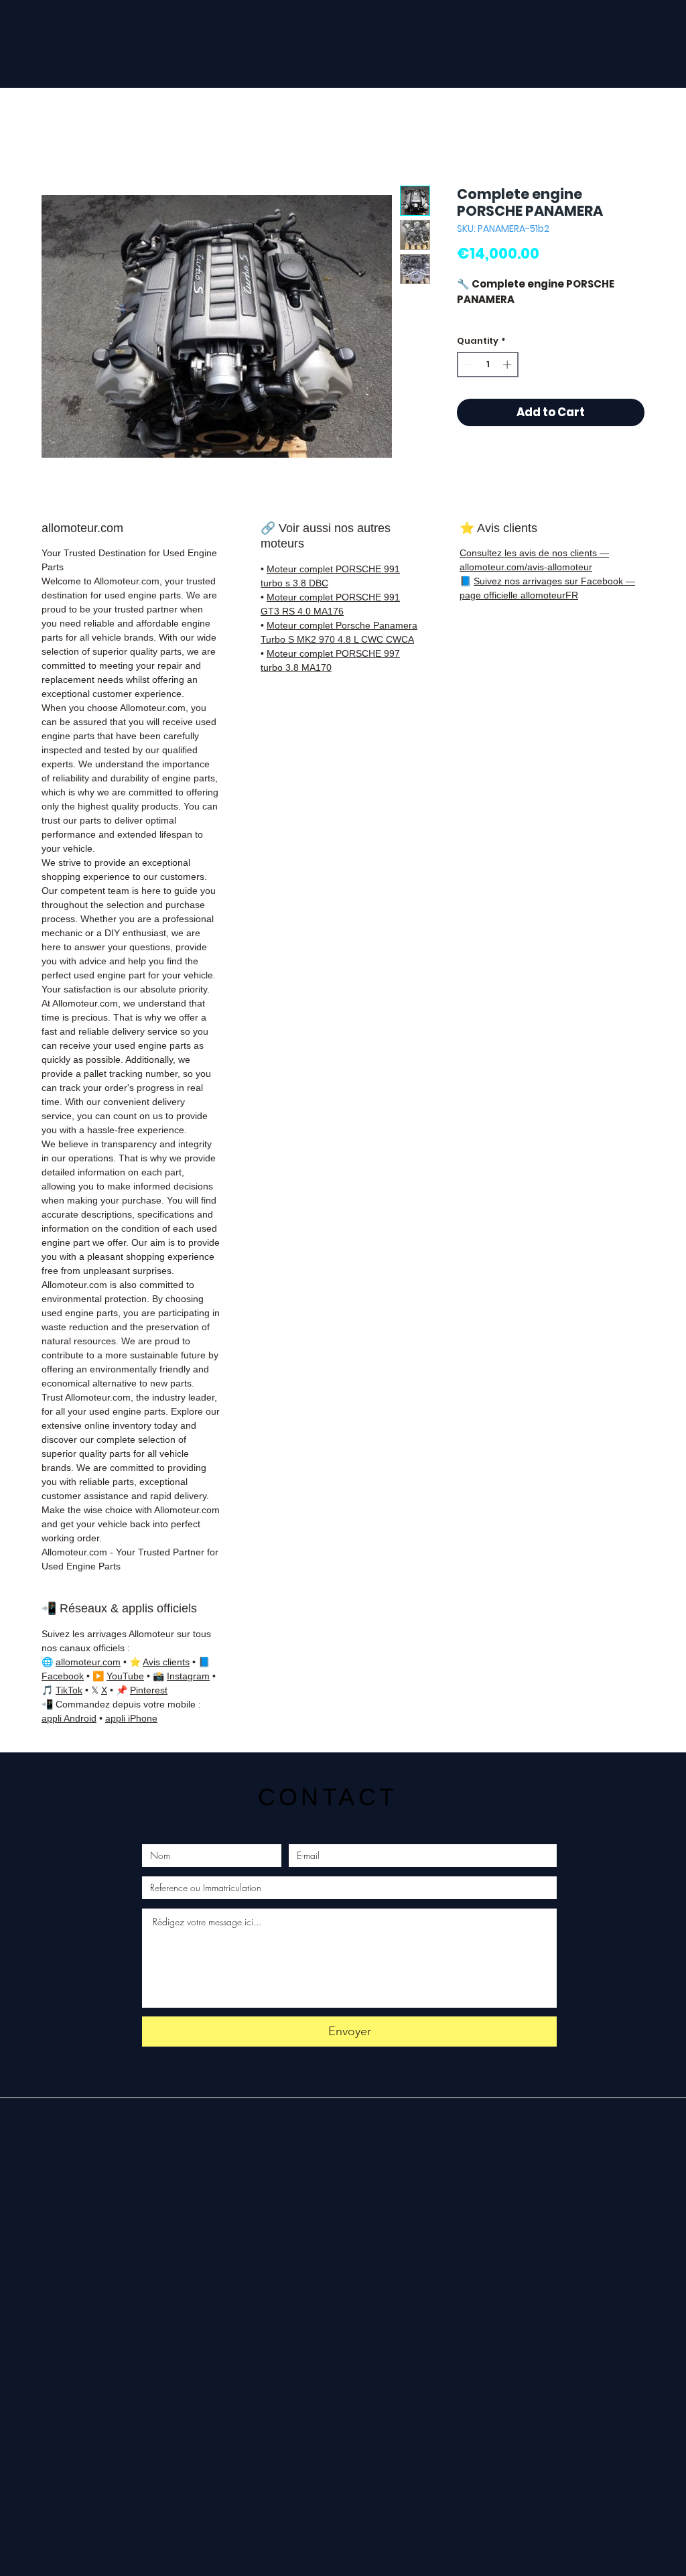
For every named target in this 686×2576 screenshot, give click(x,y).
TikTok (69, 1690)
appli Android (69, 1718)
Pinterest (149, 1690)
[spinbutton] (488, 365)
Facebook (63, 1676)
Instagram (188, 1676)
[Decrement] (468, 365)
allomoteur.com (88, 1662)
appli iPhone (131, 1718)
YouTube (125, 1676)
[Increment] (508, 365)
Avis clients (166, 1662)
